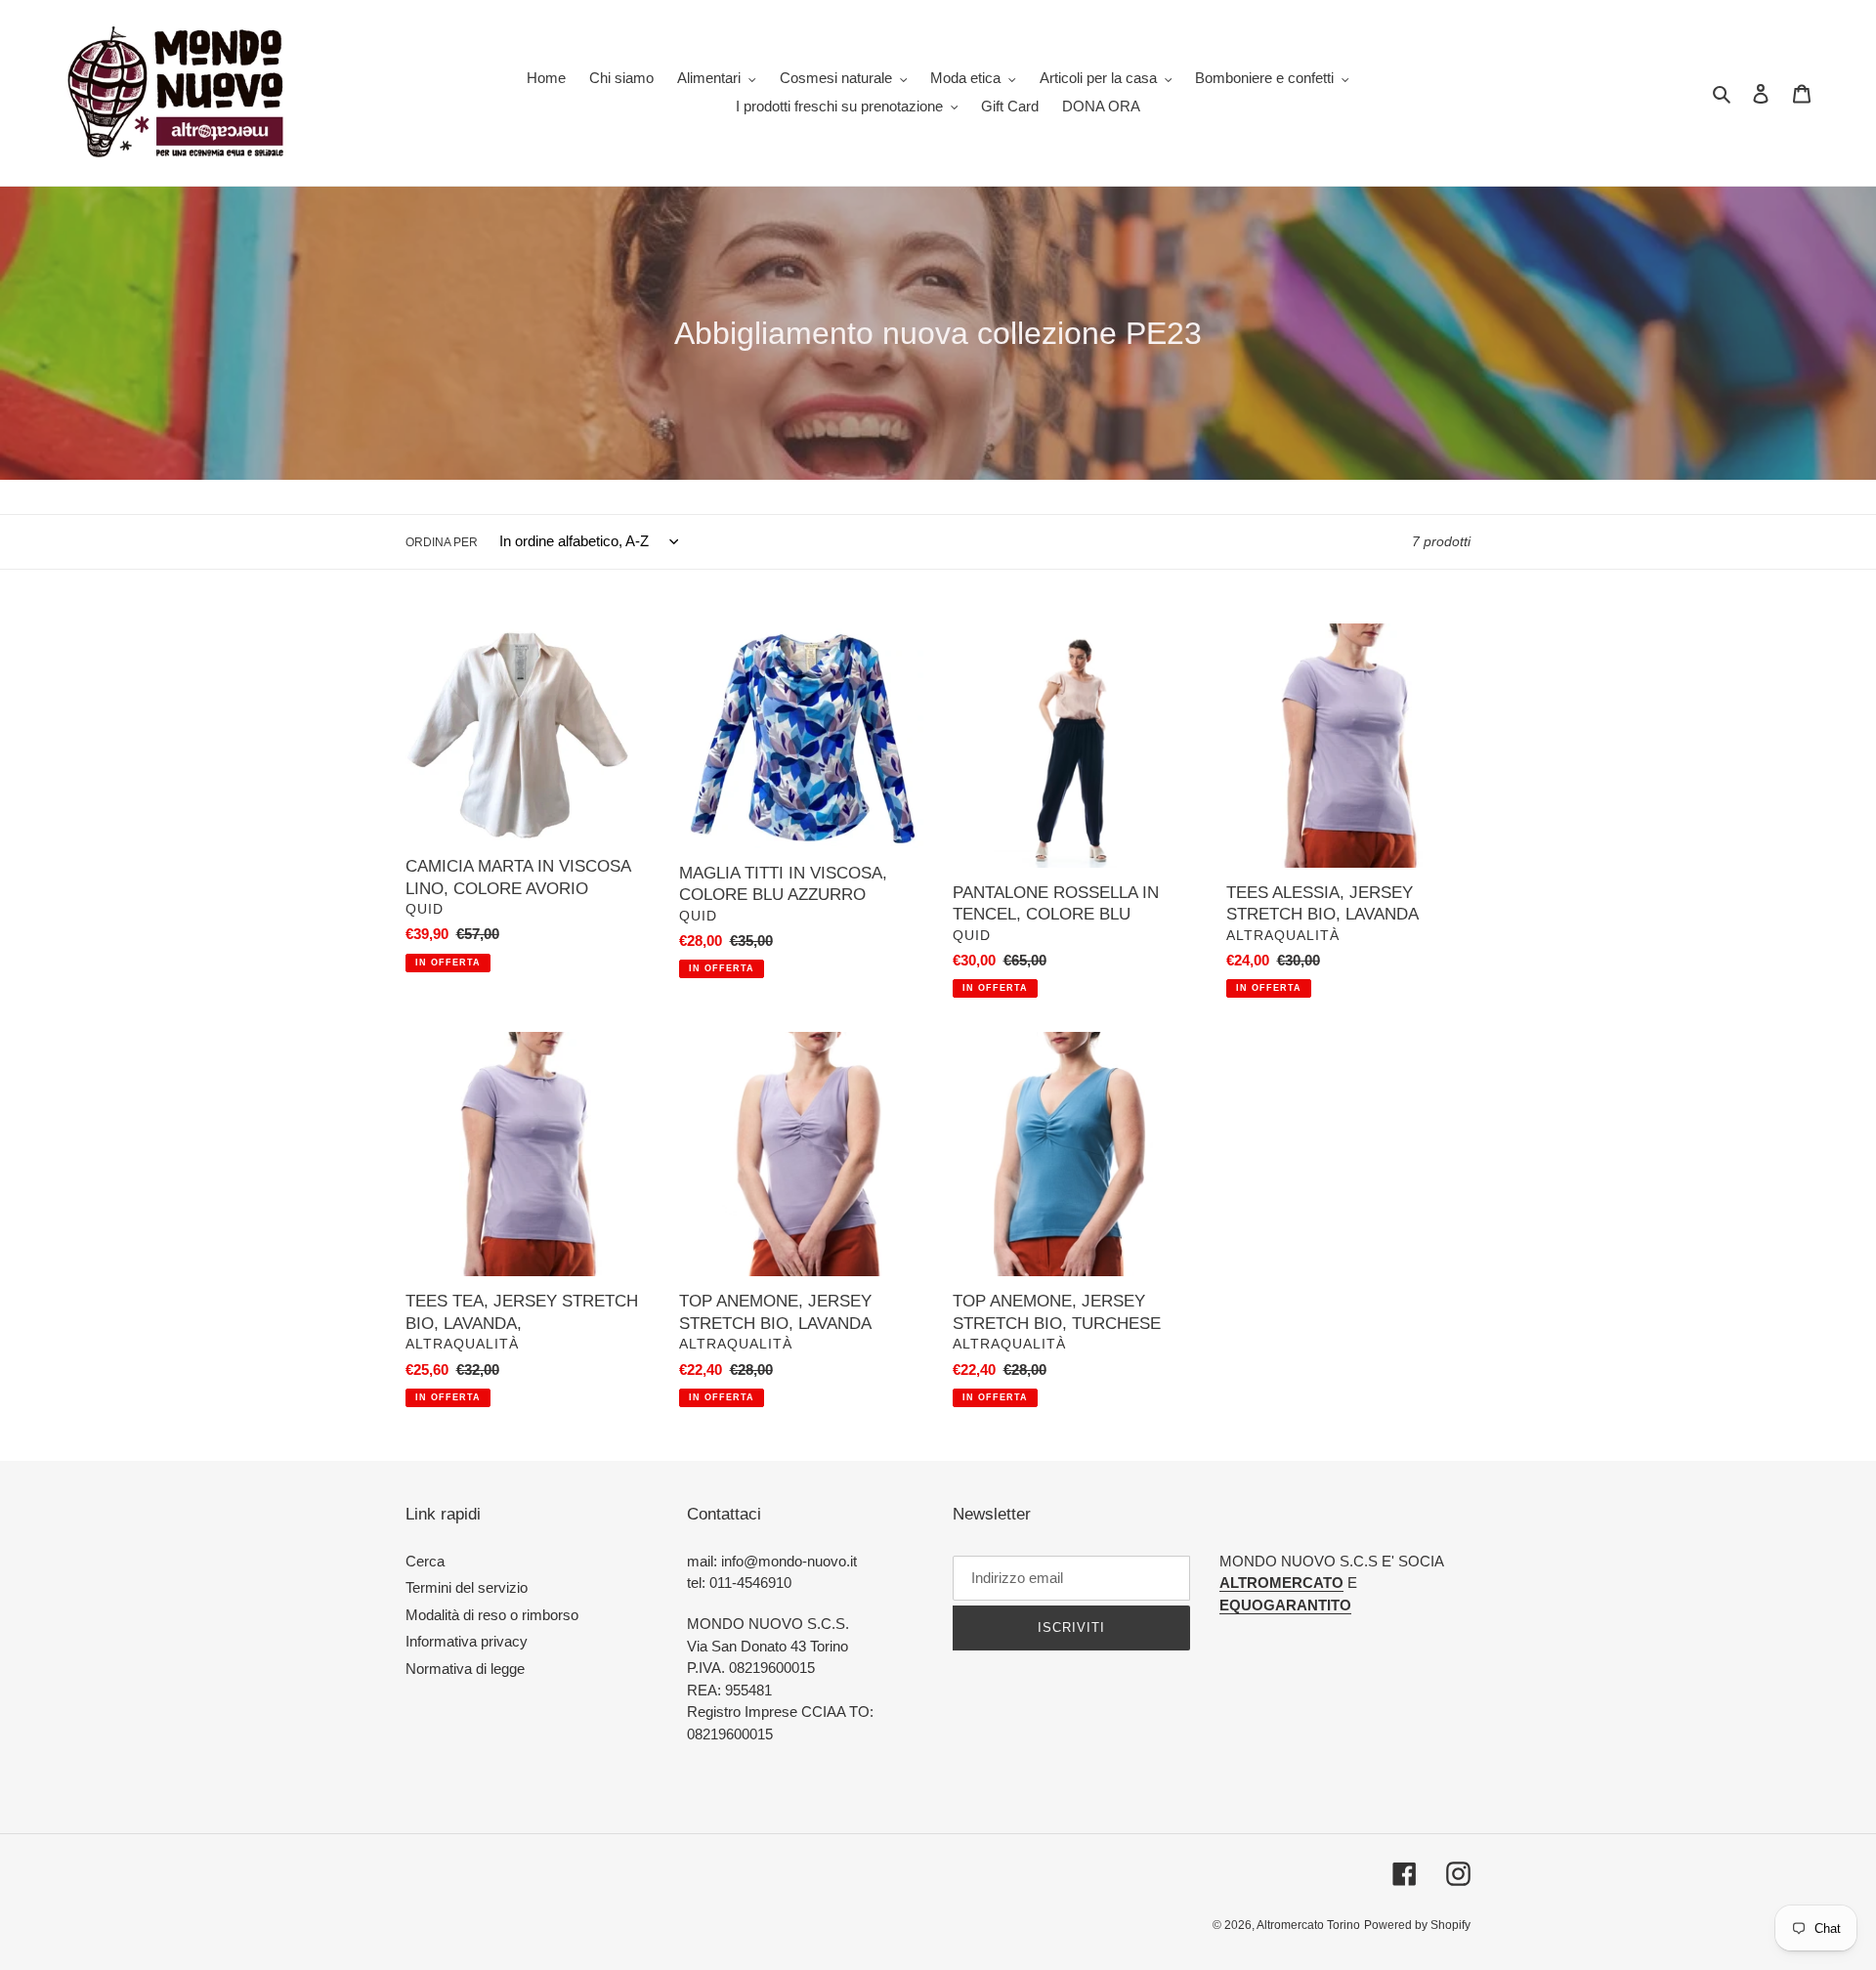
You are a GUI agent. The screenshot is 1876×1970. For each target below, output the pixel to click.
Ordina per (442, 542)
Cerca (425, 1561)
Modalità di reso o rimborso (492, 1615)
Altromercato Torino (1308, 1925)
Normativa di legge (465, 1669)
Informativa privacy (467, 1641)
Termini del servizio (467, 1587)
